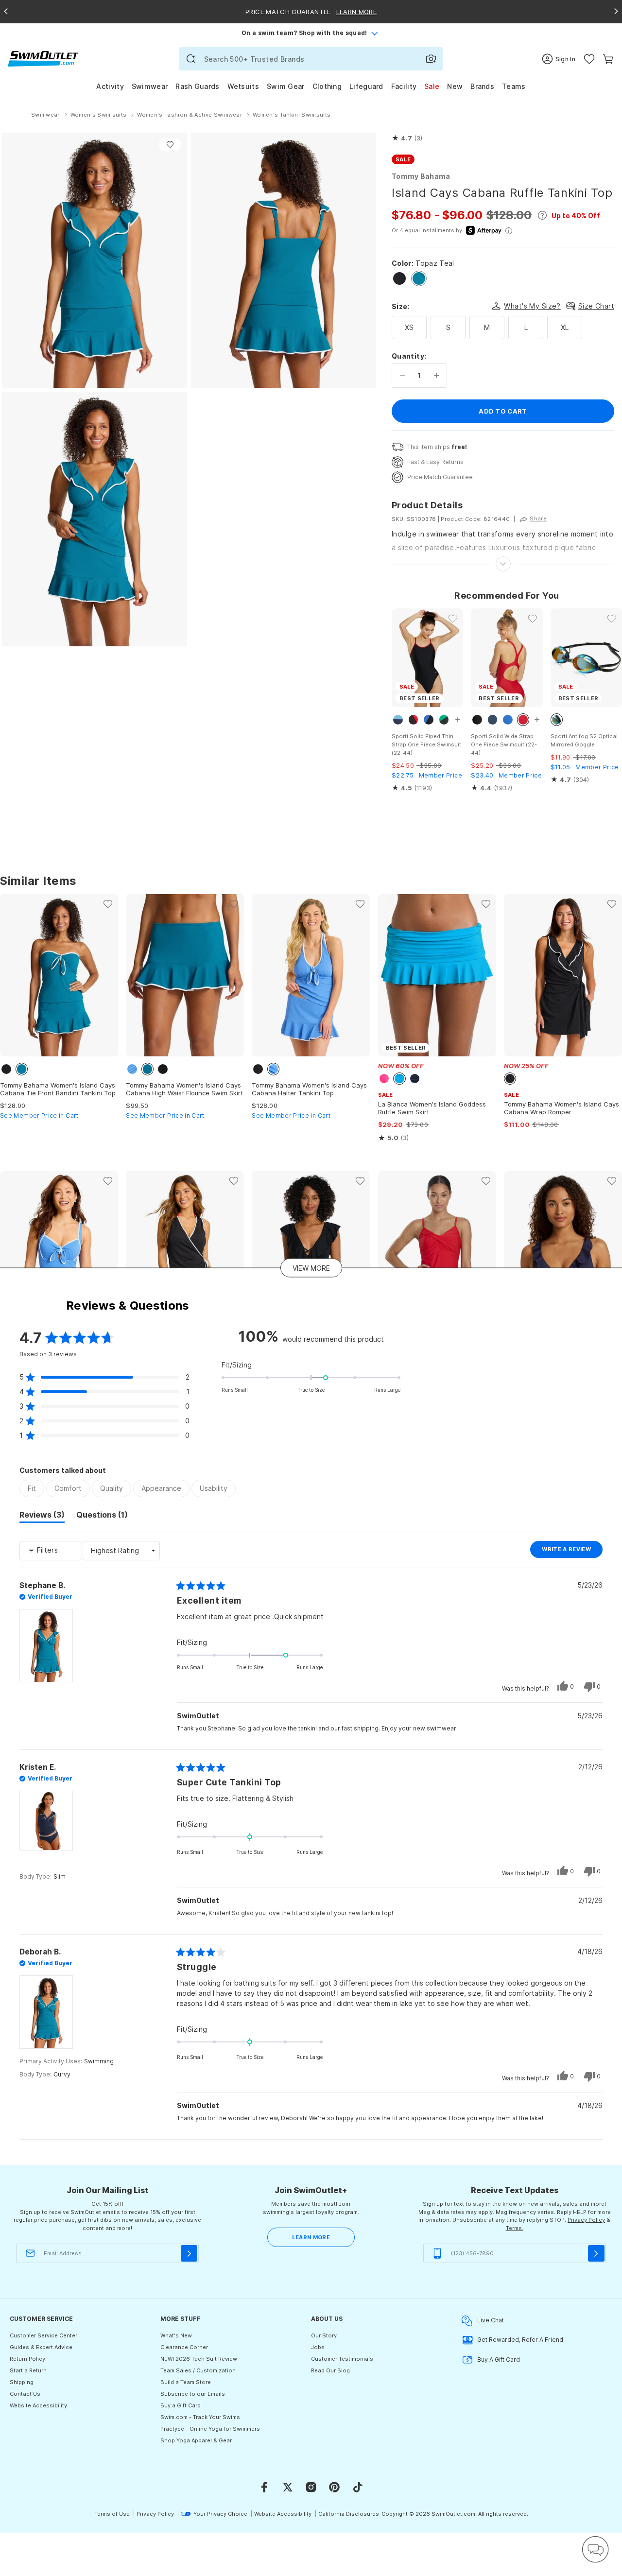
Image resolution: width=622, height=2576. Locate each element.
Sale (432, 86)
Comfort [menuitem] (68, 1488)
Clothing (327, 86)
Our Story (324, 2335)
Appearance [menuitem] (161, 1488)
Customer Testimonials (342, 2359)
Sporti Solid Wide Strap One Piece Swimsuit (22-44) (504, 744)
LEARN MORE (311, 2237)
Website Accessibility (38, 2405)
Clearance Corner (184, 2347)
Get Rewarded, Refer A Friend (520, 2340)
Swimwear (150, 86)
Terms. (515, 2228)
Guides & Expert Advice (41, 2347)
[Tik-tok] (358, 2487)
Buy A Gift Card (499, 2360)
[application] (595, 2549)
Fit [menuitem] (32, 1488)
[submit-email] (189, 2253)
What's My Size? (532, 306)
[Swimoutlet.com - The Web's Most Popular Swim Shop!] (43, 58)
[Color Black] (399, 278)
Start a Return (28, 2370)
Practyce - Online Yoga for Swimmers (210, 2429)
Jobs (318, 2347)
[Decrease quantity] (403, 376)
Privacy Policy (586, 2220)
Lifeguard (366, 86)
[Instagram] (311, 2487)
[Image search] (431, 59)
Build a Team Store (186, 2382)
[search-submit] (191, 59)
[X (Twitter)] (288, 2487)
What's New (176, 2335)
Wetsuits (243, 86)
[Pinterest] (334, 2487)
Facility (404, 86)
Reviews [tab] (42, 1516)
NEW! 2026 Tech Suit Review (199, 2359)
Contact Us (25, 2394)
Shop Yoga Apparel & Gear (196, 2440)
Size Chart (596, 306)
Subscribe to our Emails (193, 2394)
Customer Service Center (43, 2335)
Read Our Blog (330, 2370)
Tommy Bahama (421, 176)
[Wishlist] (589, 59)
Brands (482, 86)
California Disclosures (349, 2514)
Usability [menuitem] (214, 1488)
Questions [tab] (102, 1516)
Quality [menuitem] (112, 1488)
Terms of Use (112, 2514)
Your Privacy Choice (220, 2514)
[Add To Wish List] (170, 145)
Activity (110, 86)
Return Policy (27, 2359)
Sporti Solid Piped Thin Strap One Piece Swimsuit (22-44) (426, 744)
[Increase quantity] (437, 376)
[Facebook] (264, 2487)
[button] (407, 138)
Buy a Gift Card (181, 2405)
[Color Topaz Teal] (419, 278)
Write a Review (572, 1552)
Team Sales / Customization (198, 2370)
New (455, 86)
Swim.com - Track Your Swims (200, 2417)
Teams (514, 86)
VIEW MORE (311, 1268)
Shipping (22, 2382)
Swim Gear (286, 86)
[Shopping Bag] (608, 59)
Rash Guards (197, 86)
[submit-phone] (596, 2253)
